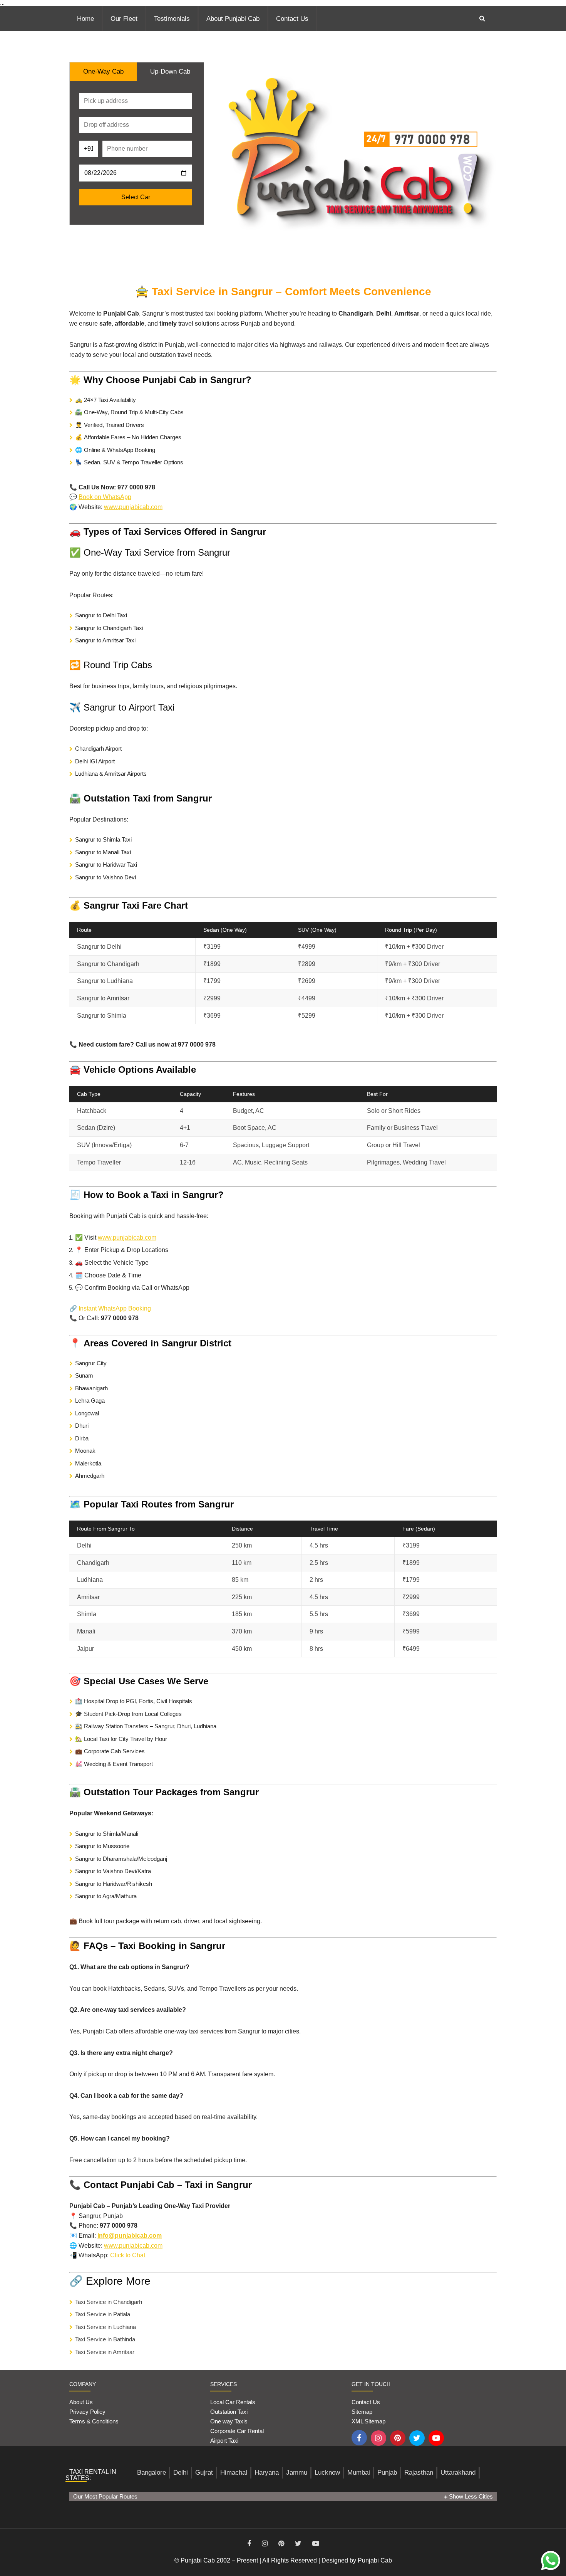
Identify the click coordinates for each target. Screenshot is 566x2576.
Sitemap (362, 2412)
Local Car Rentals (233, 2402)
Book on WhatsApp (105, 497)
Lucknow (327, 2473)
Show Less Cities (470, 2496)
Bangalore (152, 2473)
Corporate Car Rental (237, 2431)
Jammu (297, 2473)
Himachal (234, 2473)
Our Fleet (124, 19)
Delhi (181, 2473)
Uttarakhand (458, 2473)
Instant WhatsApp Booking (115, 1308)
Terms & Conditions (94, 2421)
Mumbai (359, 2473)
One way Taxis (229, 2421)
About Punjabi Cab (233, 19)
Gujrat (204, 2473)
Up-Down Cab (170, 71)
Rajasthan (419, 2473)
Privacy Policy (87, 2412)
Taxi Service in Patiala (103, 2314)
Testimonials (172, 19)
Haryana (267, 2473)
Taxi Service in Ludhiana (105, 2327)
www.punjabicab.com (133, 507)
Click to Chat (128, 2255)
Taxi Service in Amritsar (105, 2352)
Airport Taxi (225, 2441)
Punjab (387, 2473)
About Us (81, 2402)
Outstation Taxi (229, 2412)
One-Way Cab (103, 71)
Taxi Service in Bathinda (105, 2339)
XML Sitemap (368, 2421)
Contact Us (292, 19)
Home (85, 19)
